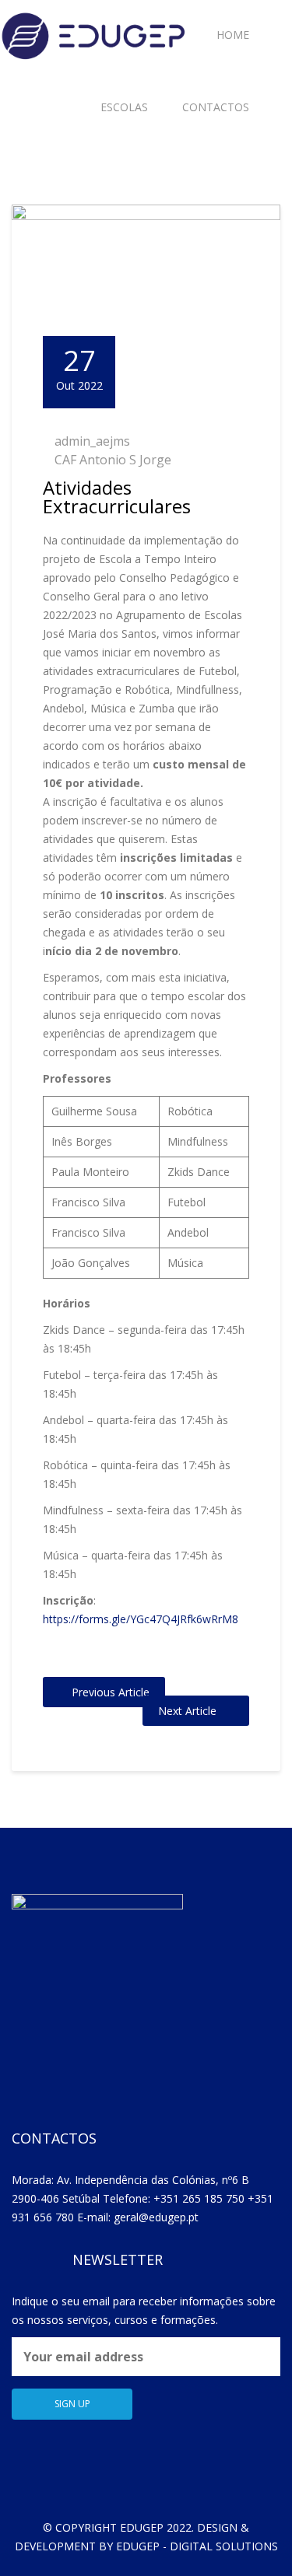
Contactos (216, 107)
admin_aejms (92, 441)
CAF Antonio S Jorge (113, 460)
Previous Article (111, 1692)
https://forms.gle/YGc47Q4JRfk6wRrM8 (141, 1619)
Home (233, 35)
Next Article (187, 1711)
